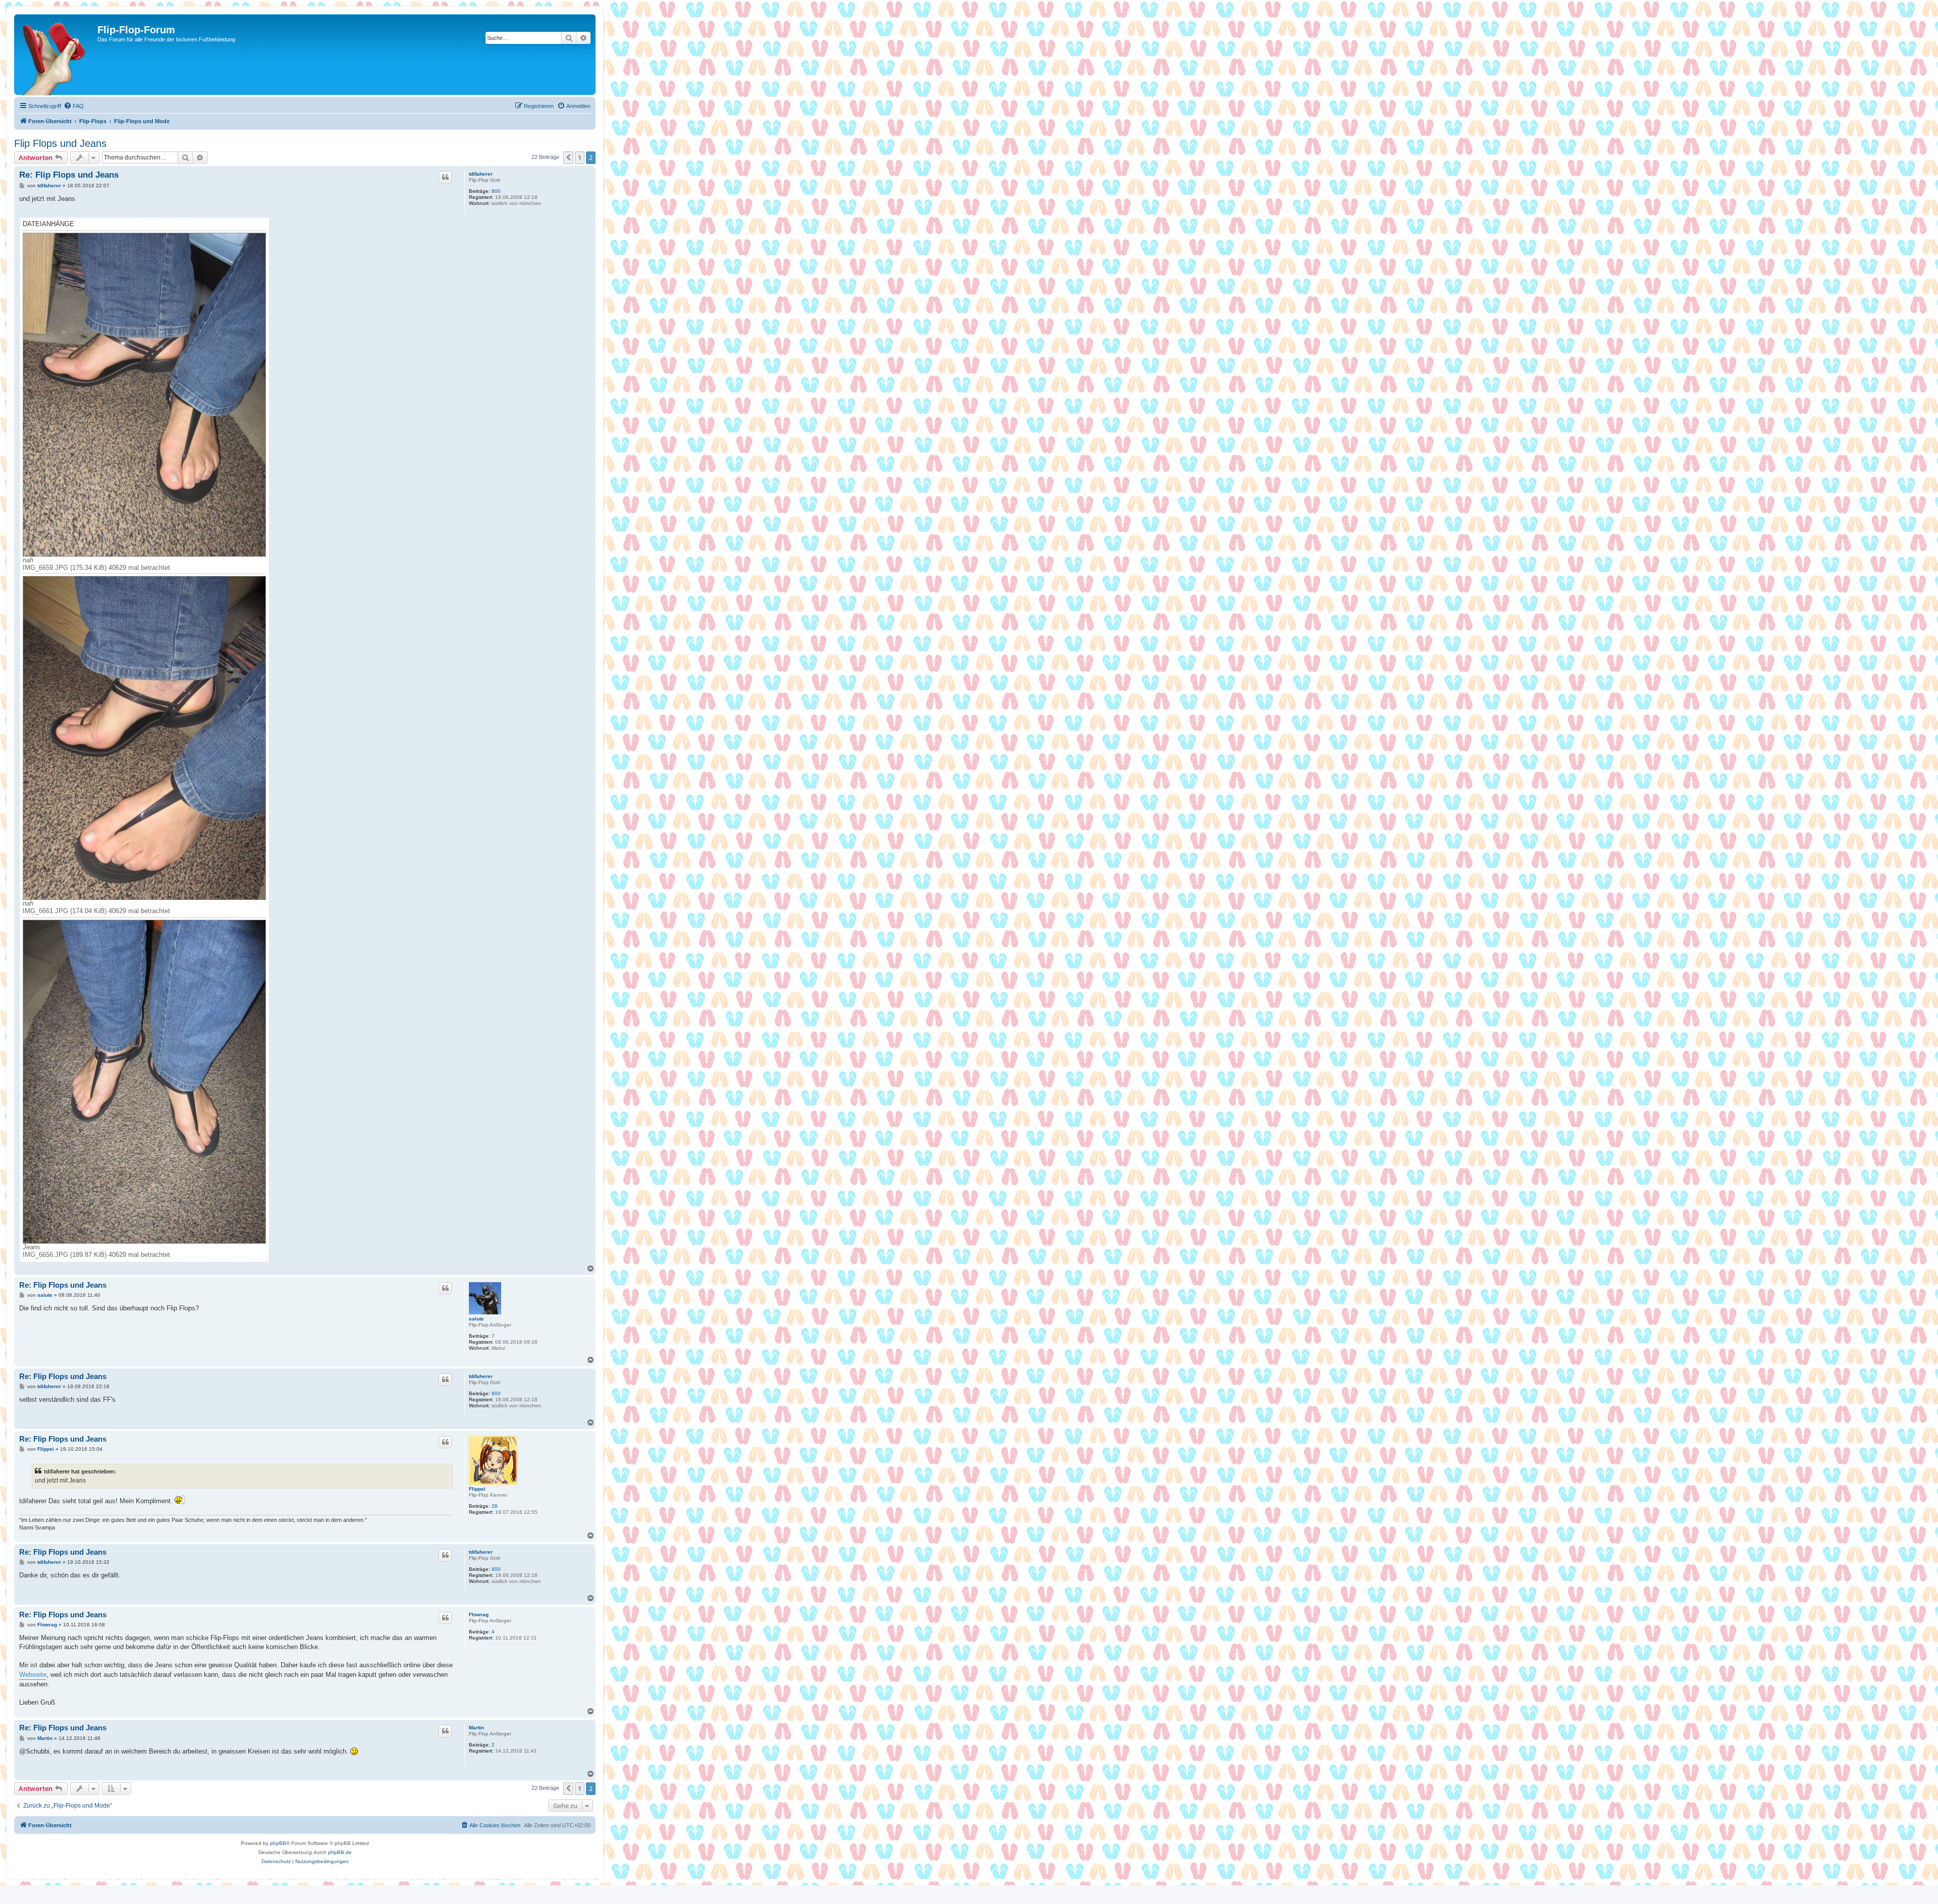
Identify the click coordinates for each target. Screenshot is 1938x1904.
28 (495, 1506)
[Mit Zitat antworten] (445, 177)
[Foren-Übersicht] (57, 55)
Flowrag (479, 1615)
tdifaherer (481, 174)
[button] (568, 157)
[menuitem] (74, 106)
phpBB (278, 1843)
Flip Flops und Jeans (60, 143)
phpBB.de (340, 1852)
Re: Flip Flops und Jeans (69, 175)
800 (496, 191)
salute (476, 1319)
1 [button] (580, 157)
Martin (476, 1728)
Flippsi (477, 1489)
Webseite (33, 1675)
